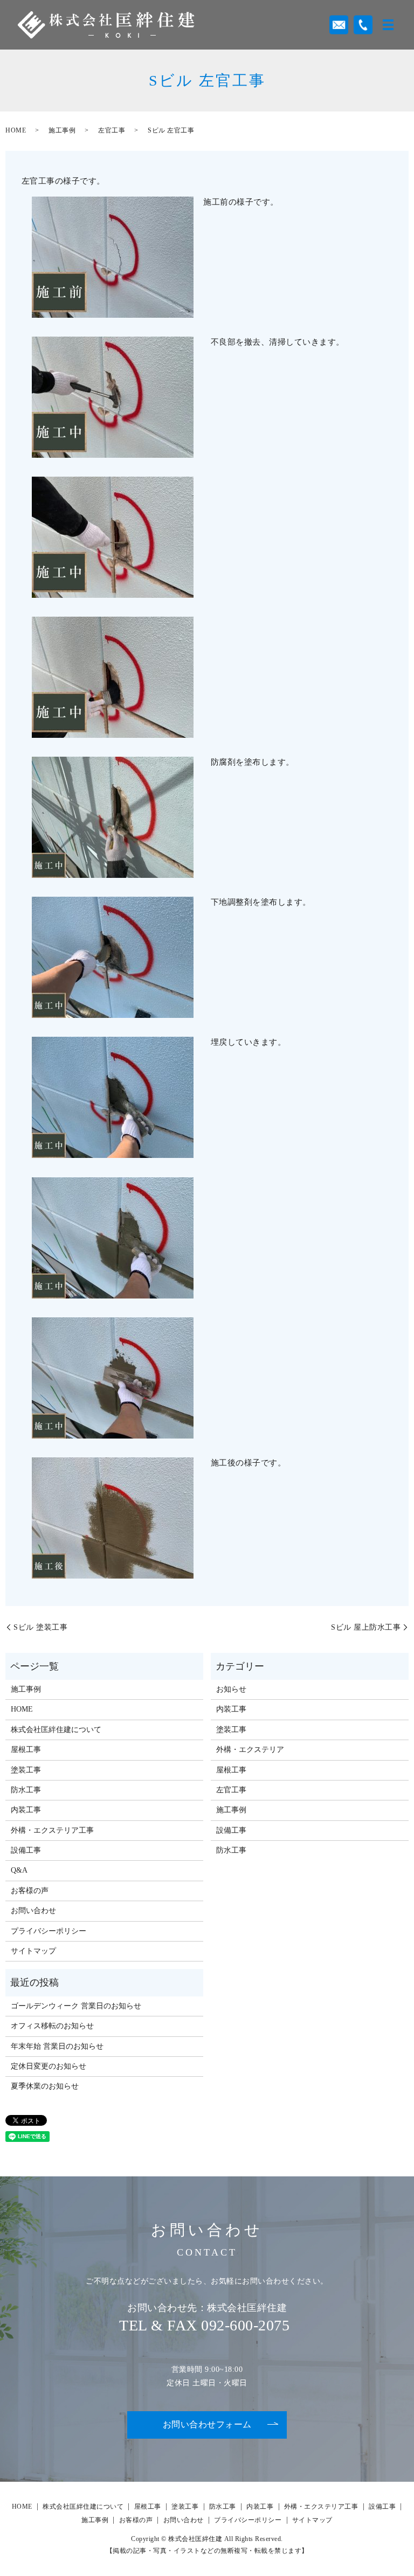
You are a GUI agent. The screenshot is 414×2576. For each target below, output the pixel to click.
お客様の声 (30, 1891)
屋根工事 (26, 1750)
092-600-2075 (245, 2325)
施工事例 (62, 130)
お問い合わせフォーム (207, 2424)
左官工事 (112, 130)
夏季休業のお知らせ (45, 2086)
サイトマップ (33, 1951)
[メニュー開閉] (388, 25)
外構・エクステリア (250, 1750)
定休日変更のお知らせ (49, 2066)
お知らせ (231, 1689)
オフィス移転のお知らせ (52, 2026)
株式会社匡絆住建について (56, 1730)
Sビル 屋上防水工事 (366, 1627)
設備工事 (26, 1850)
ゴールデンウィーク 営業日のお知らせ (76, 2006)
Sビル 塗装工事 (40, 1627)
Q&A (19, 1870)
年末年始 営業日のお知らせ (57, 2046)
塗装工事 (26, 1770)
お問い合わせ (33, 1911)
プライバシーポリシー (49, 1931)
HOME (16, 130)
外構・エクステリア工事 (52, 1830)
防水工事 (26, 1790)
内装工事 (26, 1810)
